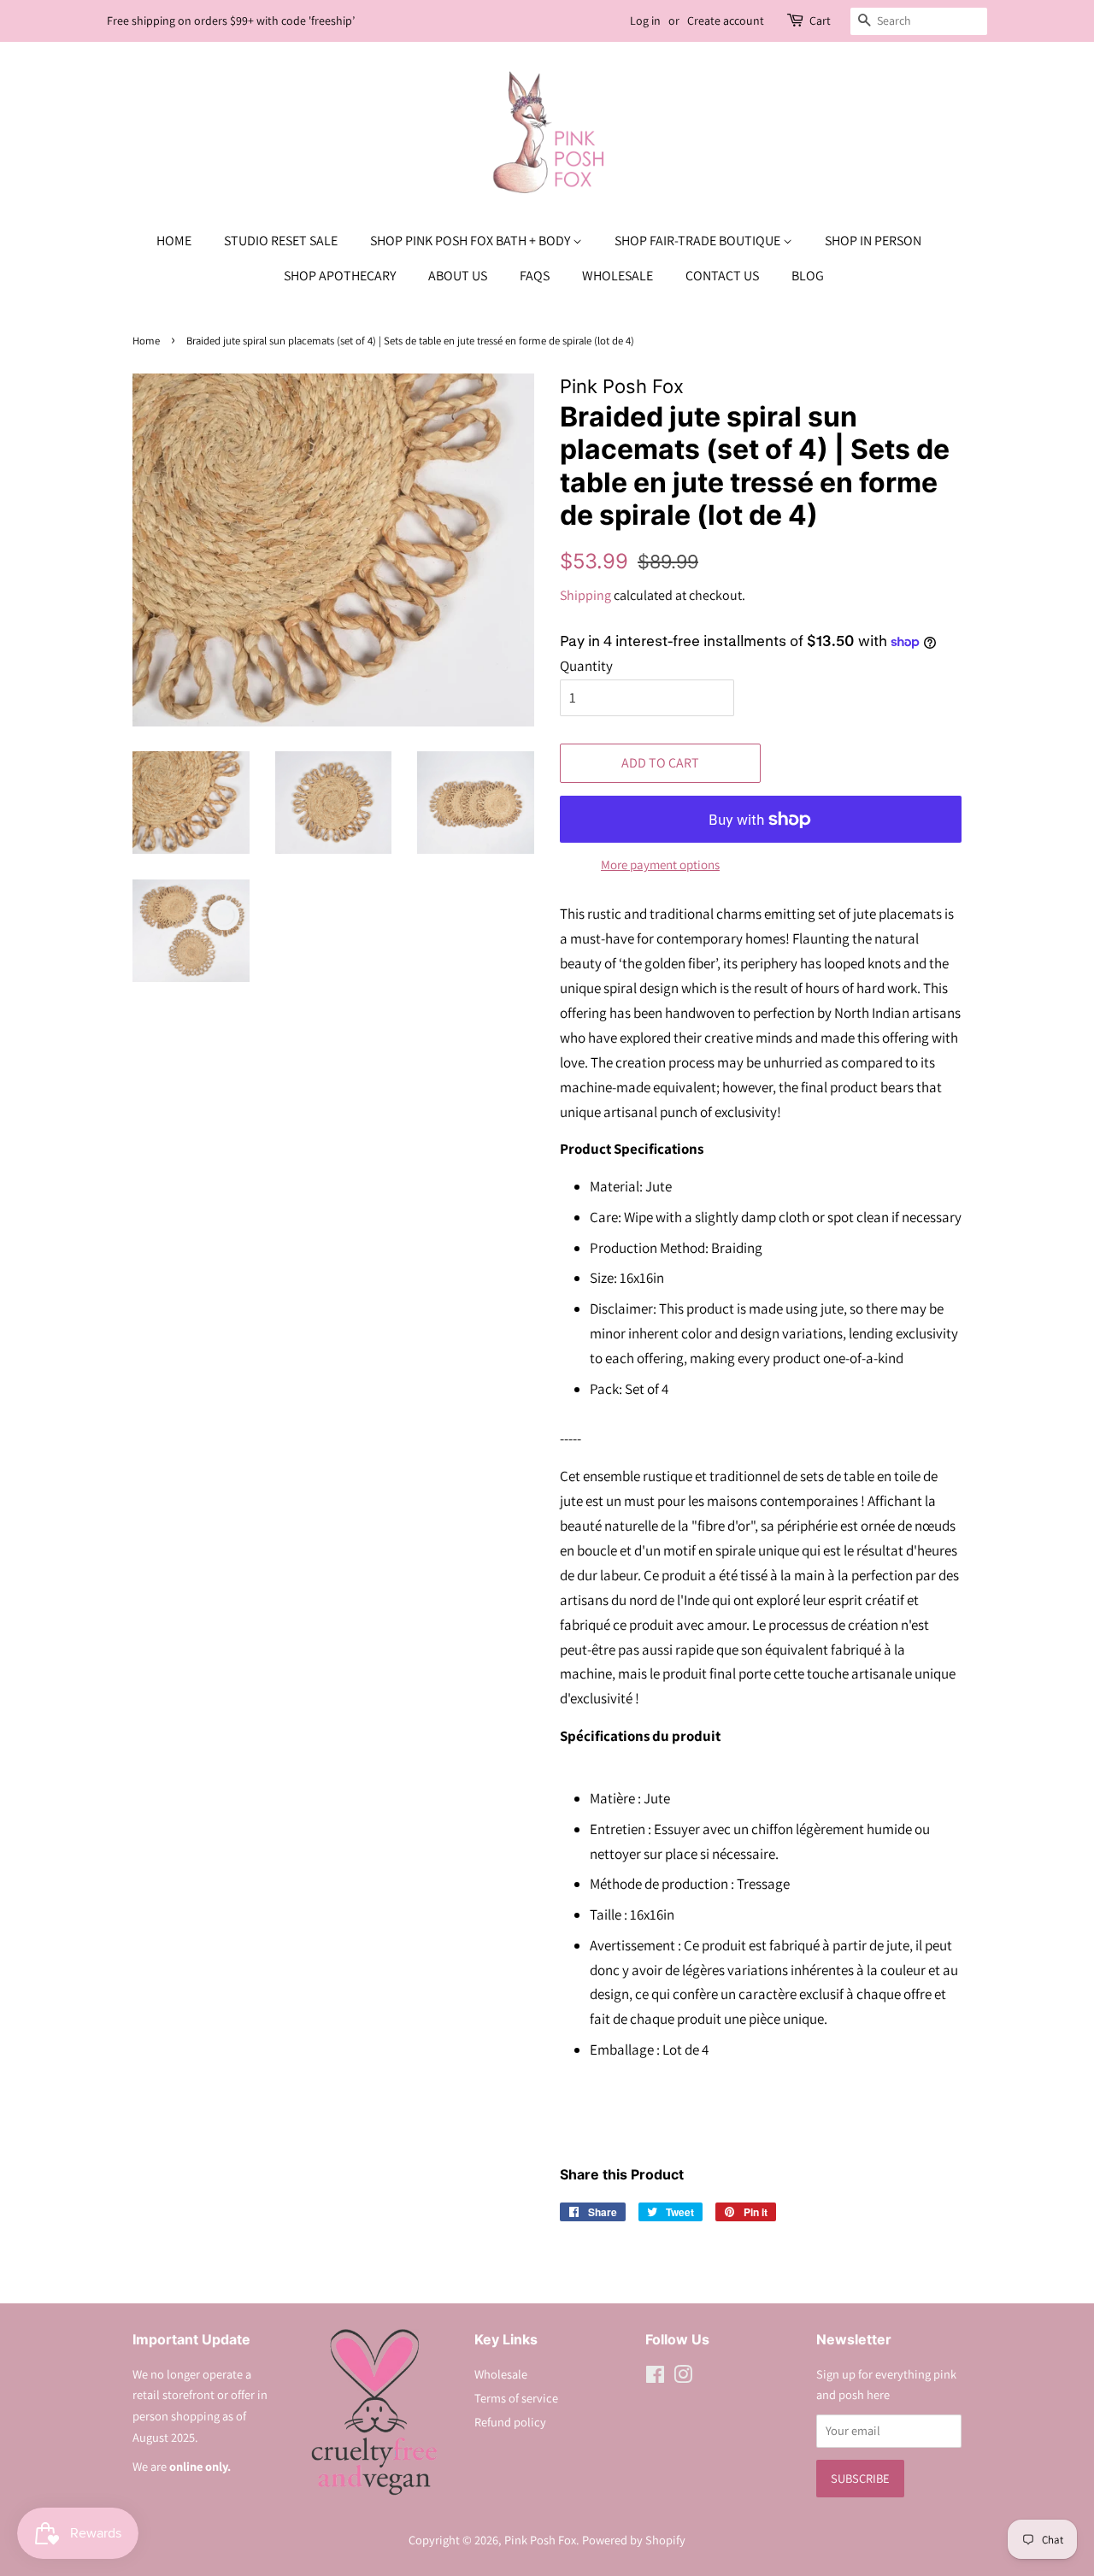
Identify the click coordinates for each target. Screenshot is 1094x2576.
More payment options (660, 865)
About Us (458, 276)
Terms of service (516, 2398)
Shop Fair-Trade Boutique (699, 241)
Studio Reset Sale (281, 241)
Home (174, 241)
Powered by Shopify (634, 2540)
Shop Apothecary (340, 276)
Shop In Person (873, 241)
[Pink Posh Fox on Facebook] (655, 2377)
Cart (820, 21)
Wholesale (618, 276)
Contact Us (722, 276)
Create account (726, 21)
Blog (808, 276)
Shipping (585, 595)
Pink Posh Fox (540, 2540)
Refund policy (510, 2422)
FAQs (535, 276)
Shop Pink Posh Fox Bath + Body (471, 241)
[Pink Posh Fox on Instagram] (683, 2377)
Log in (645, 21)
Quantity (586, 666)
